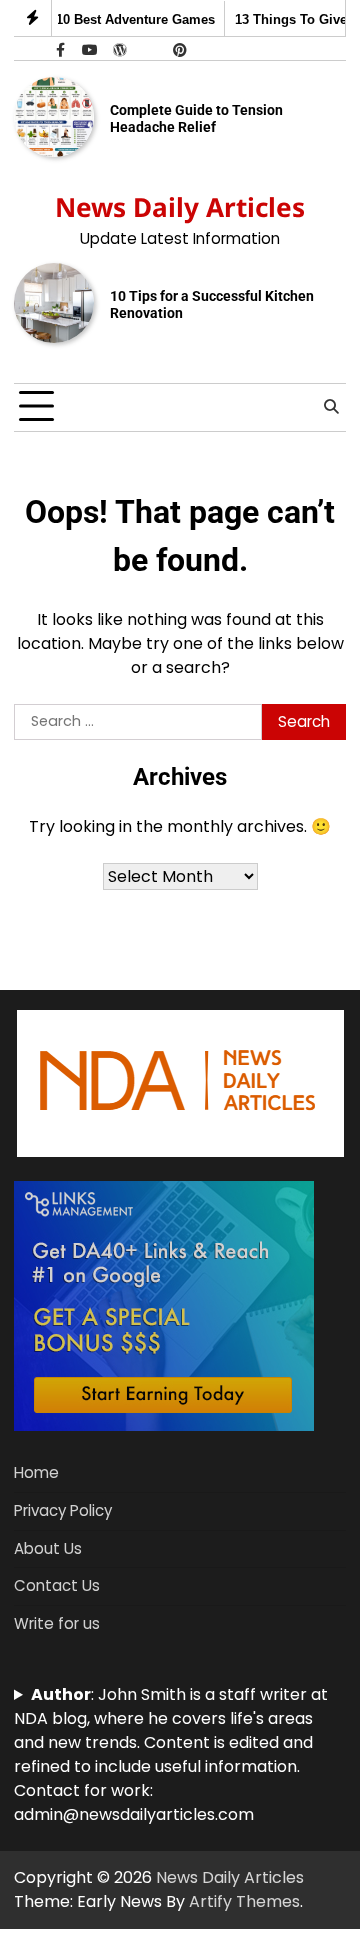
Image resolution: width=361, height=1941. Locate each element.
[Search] (331, 407)
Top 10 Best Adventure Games (114, 19)
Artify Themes (244, 1901)
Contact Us (57, 1585)
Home (36, 1472)
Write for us (57, 1623)
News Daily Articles (180, 207)
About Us (48, 1548)
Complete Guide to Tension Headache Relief (196, 118)
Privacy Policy (63, 1510)
